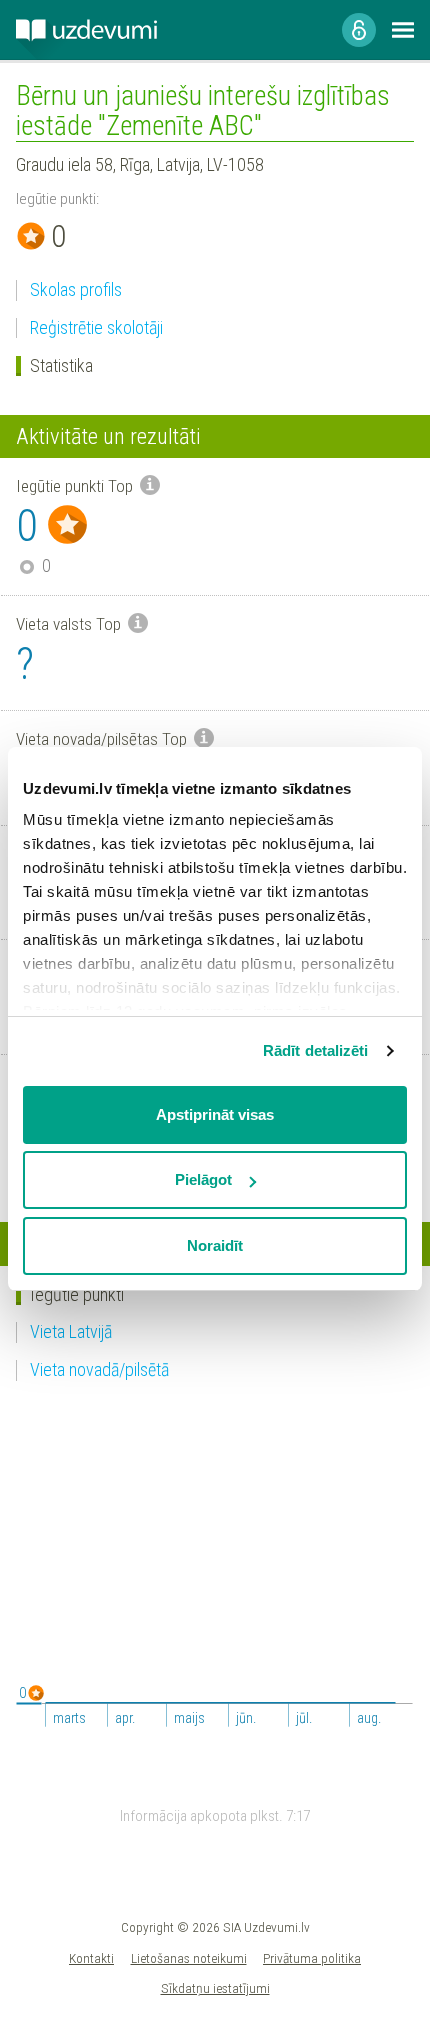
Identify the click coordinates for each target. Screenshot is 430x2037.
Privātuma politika (312, 1958)
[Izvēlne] (403, 30)
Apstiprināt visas (215, 1114)
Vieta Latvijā (71, 1331)
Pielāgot (203, 1179)
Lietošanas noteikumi (189, 1958)
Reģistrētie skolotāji (96, 327)
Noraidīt (215, 1245)
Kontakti (91, 1958)
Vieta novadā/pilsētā (99, 1369)
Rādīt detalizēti (316, 1050)
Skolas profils (76, 289)
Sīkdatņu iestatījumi (215, 1988)
